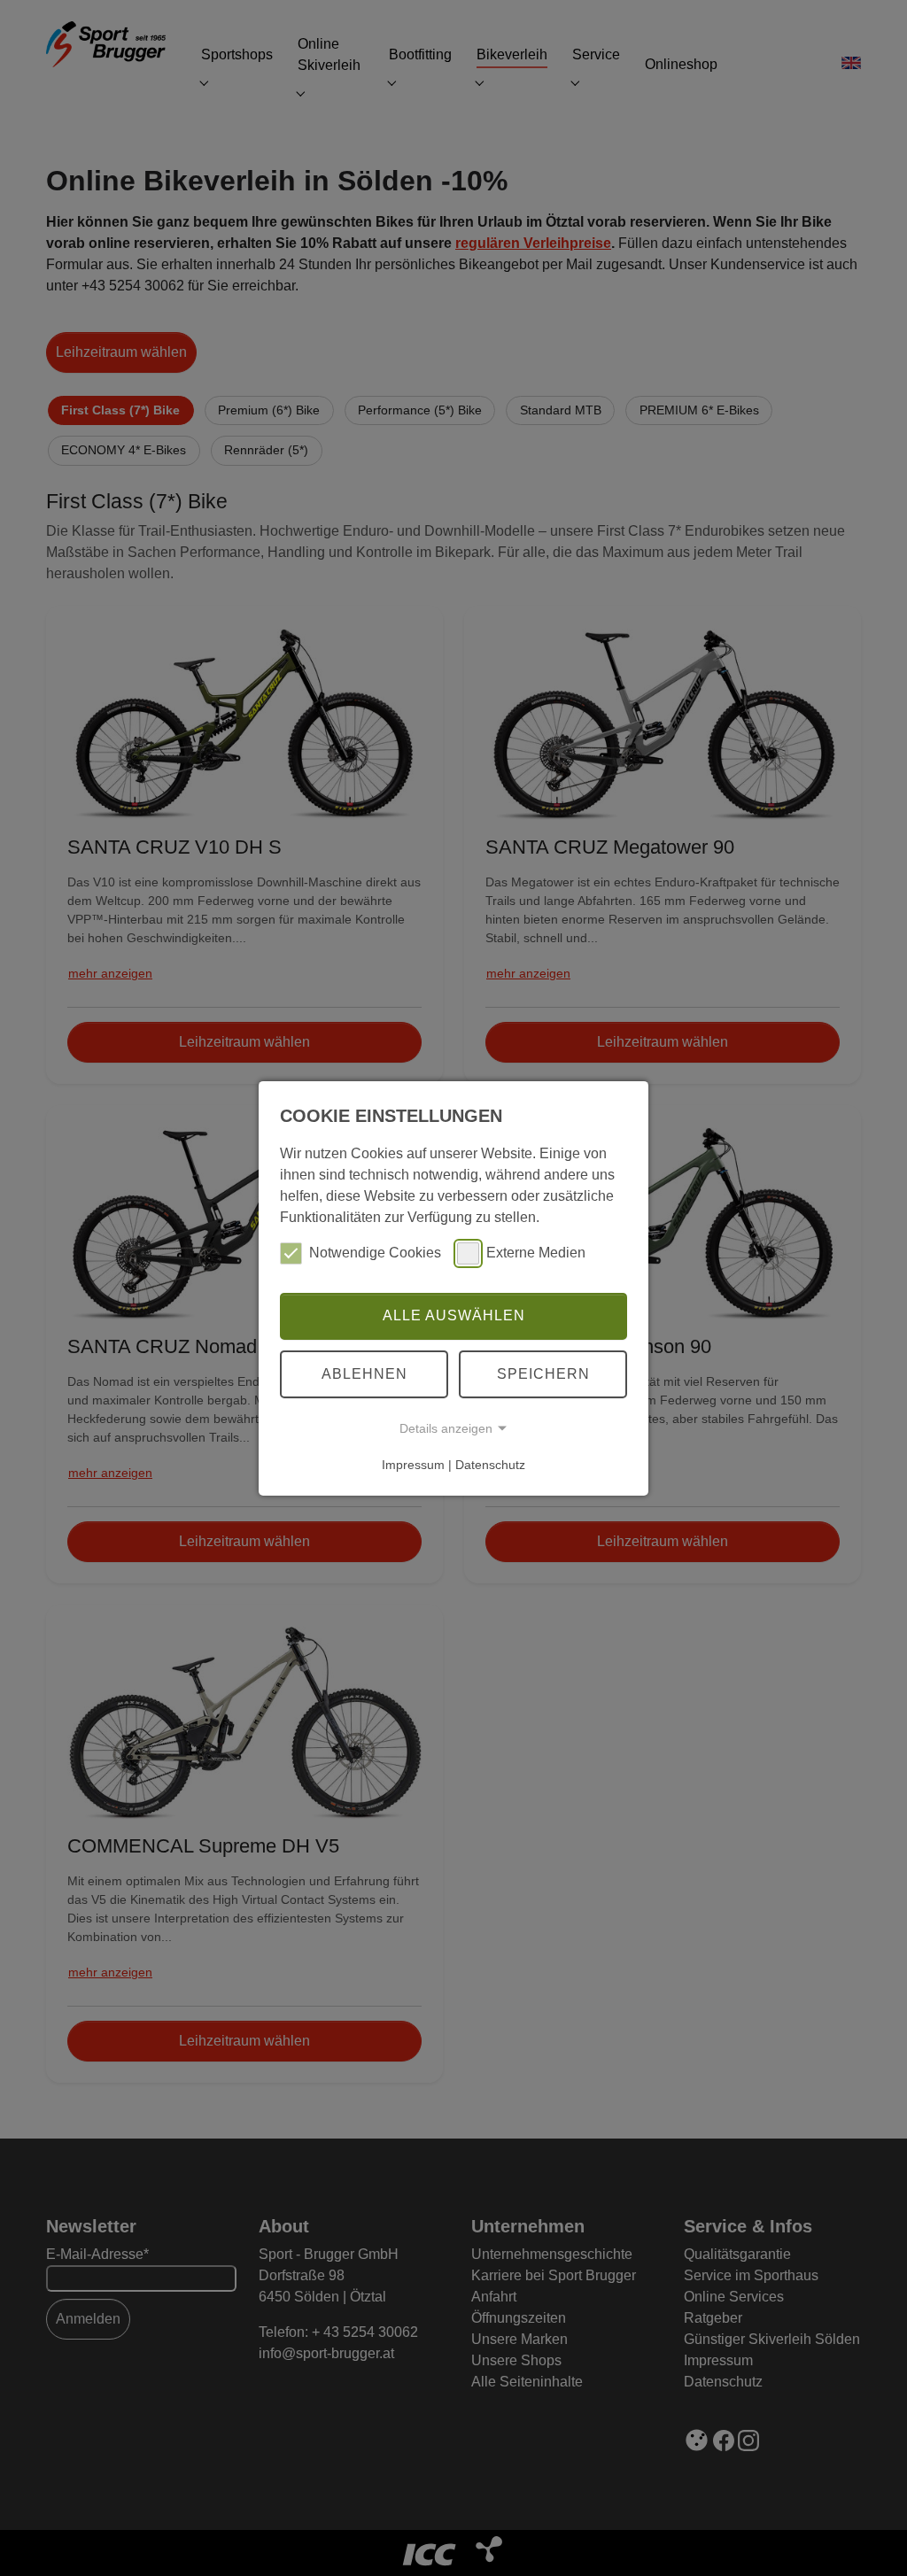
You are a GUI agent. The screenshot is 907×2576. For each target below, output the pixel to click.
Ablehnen (364, 1374)
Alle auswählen (454, 1315)
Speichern (543, 1374)
